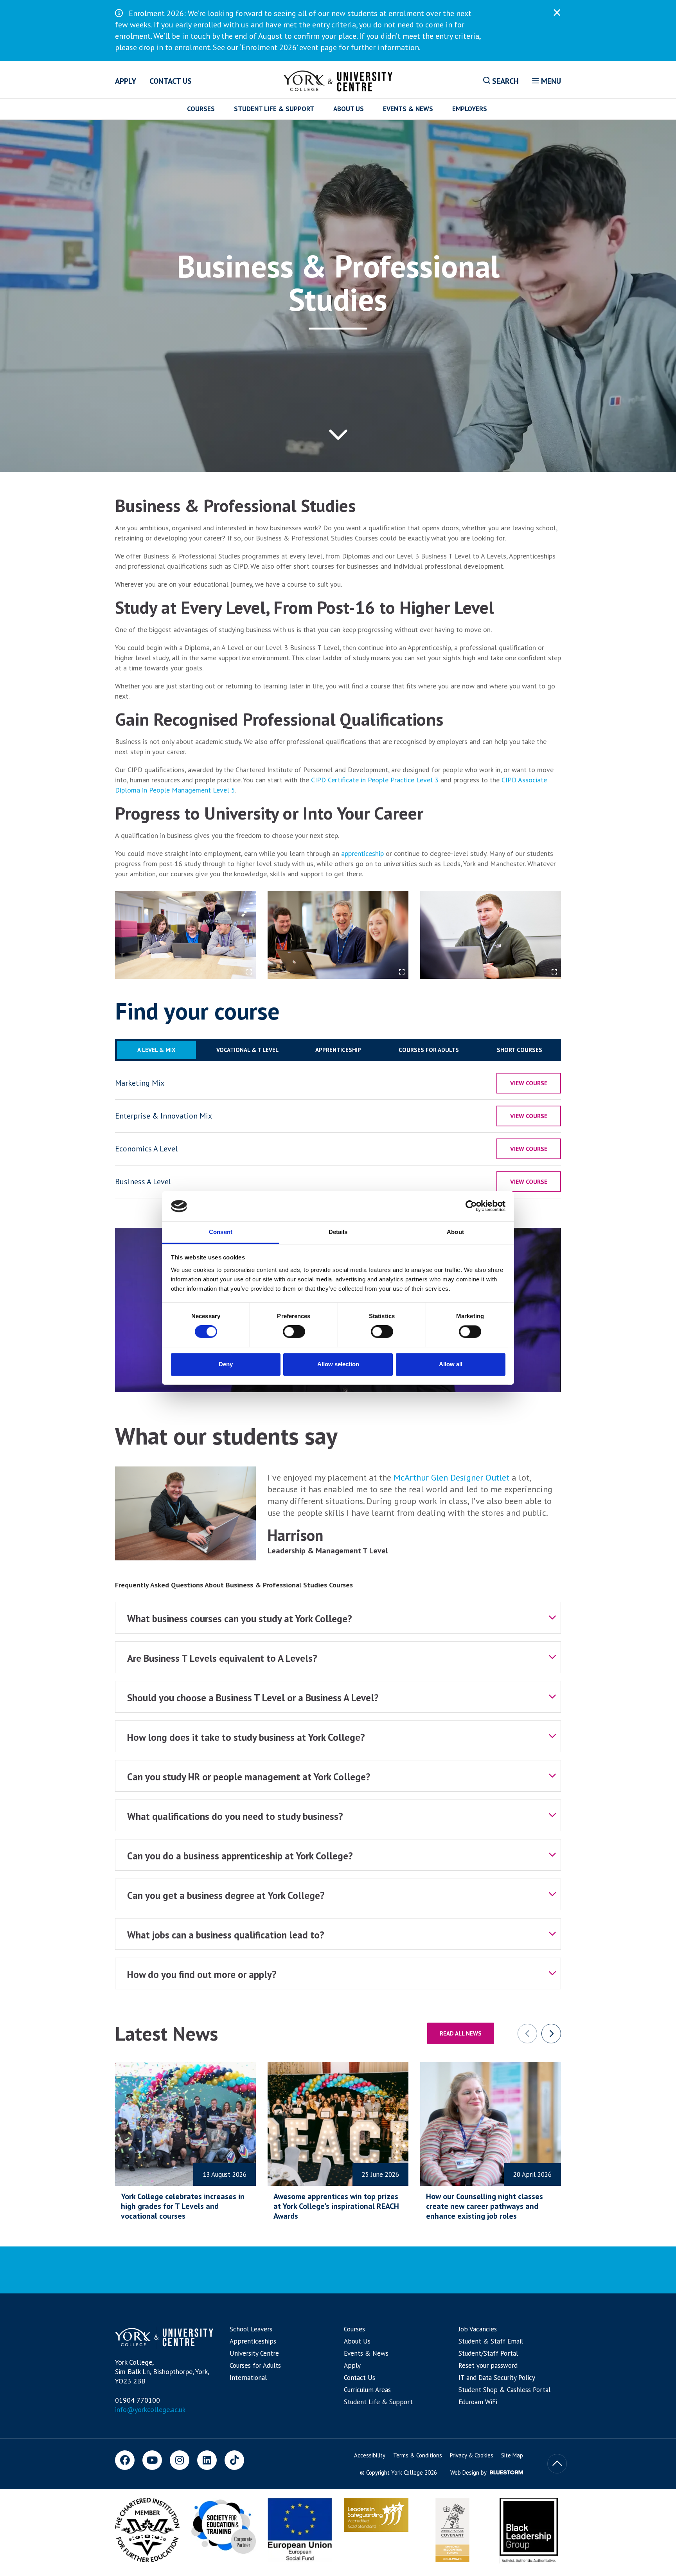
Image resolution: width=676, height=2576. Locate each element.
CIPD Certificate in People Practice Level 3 (374, 780)
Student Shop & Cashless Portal (504, 2390)
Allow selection (338, 1364)
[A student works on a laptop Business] (491, 935)
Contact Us (171, 81)
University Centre (254, 2353)
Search (504, 81)
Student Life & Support (274, 109)
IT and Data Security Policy (497, 2378)
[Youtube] (152, 2460)
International (248, 2378)
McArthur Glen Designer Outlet (451, 1477)
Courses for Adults (255, 2365)
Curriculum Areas (367, 2390)
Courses (201, 109)
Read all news (461, 2033)
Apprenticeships (253, 2341)
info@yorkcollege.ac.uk (150, 2409)
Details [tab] (338, 1232)
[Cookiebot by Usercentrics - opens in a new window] (471, 1206)
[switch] (294, 1332)
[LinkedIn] (207, 2460)
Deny (226, 1364)
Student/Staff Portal (488, 2353)
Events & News (408, 109)
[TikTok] (234, 2460)
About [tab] (455, 1232)
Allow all (451, 1364)
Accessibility (370, 2455)
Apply (126, 81)
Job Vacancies (478, 2329)
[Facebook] (125, 2460)
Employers (470, 109)
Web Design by (469, 2472)
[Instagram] (180, 2460)
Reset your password (488, 2365)
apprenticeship (361, 853)
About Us (349, 109)
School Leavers (251, 2329)
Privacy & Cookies (472, 2455)
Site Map (512, 2455)
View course (529, 1083)
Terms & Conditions (418, 2455)
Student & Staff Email (491, 2341)
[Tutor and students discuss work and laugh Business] (338, 935)
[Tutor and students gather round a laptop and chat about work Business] (185, 935)
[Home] (338, 81)
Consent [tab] (221, 1232)
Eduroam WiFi (478, 2402)
